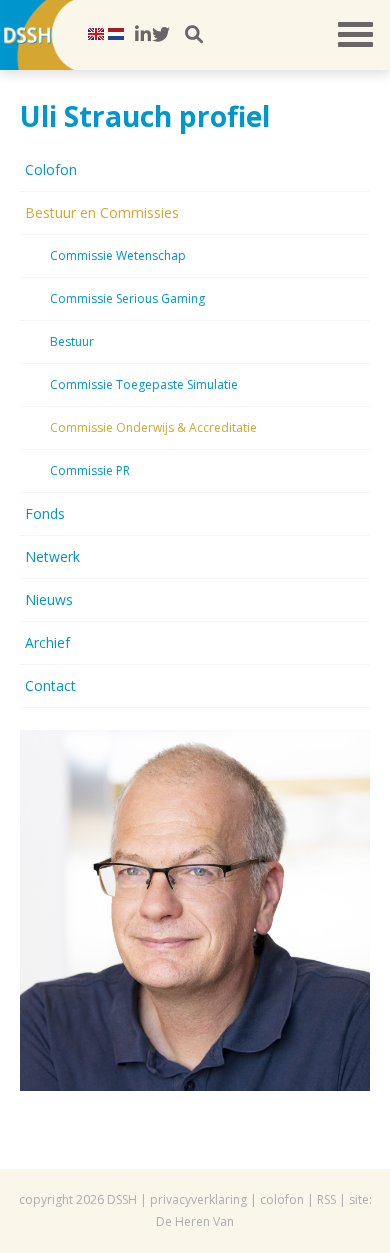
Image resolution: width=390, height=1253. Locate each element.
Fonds (45, 513)
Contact (50, 685)
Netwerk (52, 556)
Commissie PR (90, 470)
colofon (282, 1199)
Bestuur (72, 341)
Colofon (51, 169)
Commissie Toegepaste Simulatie (144, 384)
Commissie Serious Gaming (127, 298)
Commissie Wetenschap (118, 255)
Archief (47, 642)
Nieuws (49, 599)
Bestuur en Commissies (102, 212)
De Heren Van (195, 1221)
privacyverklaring (198, 1199)
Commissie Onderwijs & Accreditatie (153, 427)
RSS (326, 1199)
